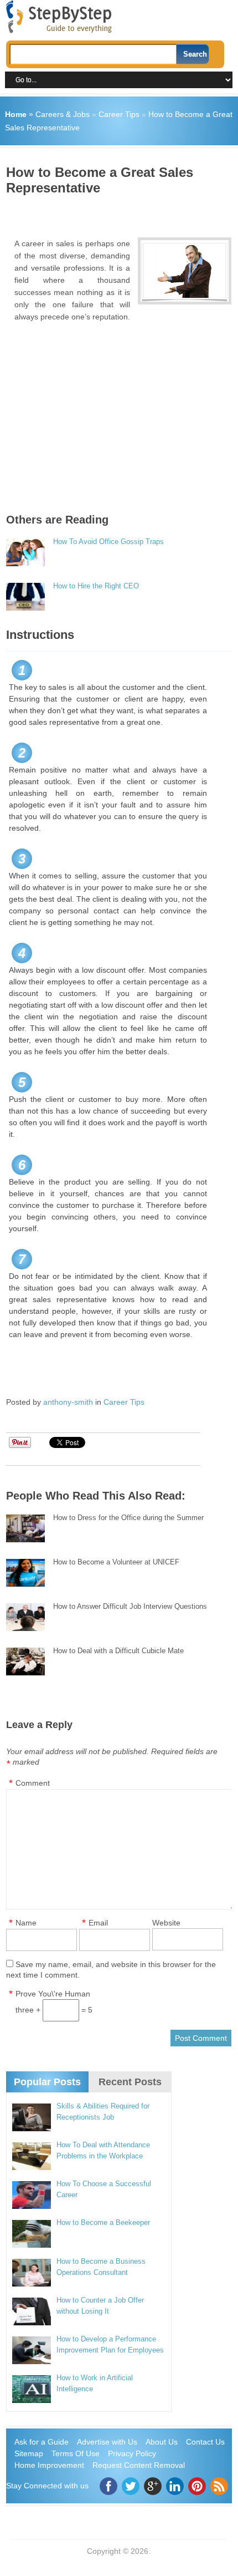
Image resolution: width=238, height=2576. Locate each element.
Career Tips (119, 114)
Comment (33, 1783)
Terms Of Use (76, 2453)
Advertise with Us (107, 2442)
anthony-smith (68, 1402)
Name (26, 1923)
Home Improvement (49, 2465)
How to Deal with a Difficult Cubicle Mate (118, 1651)
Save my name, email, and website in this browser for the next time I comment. (111, 1970)
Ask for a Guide (42, 2442)
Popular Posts (47, 2082)
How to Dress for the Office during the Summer (128, 1518)
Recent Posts (130, 2082)
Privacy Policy (132, 2453)
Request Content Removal (139, 2465)
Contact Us (205, 2442)
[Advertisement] (122, 212)
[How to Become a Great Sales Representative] (185, 271)
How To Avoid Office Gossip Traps (108, 542)
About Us (162, 2442)
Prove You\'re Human (53, 1994)
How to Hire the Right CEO (96, 586)
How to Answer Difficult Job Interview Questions (130, 1606)
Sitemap (29, 2453)
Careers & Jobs (63, 114)
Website (166, 1923)
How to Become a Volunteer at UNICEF (116, 1562)
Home (16, 114)
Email (98, 1923)
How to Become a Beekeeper (103, 2222)
